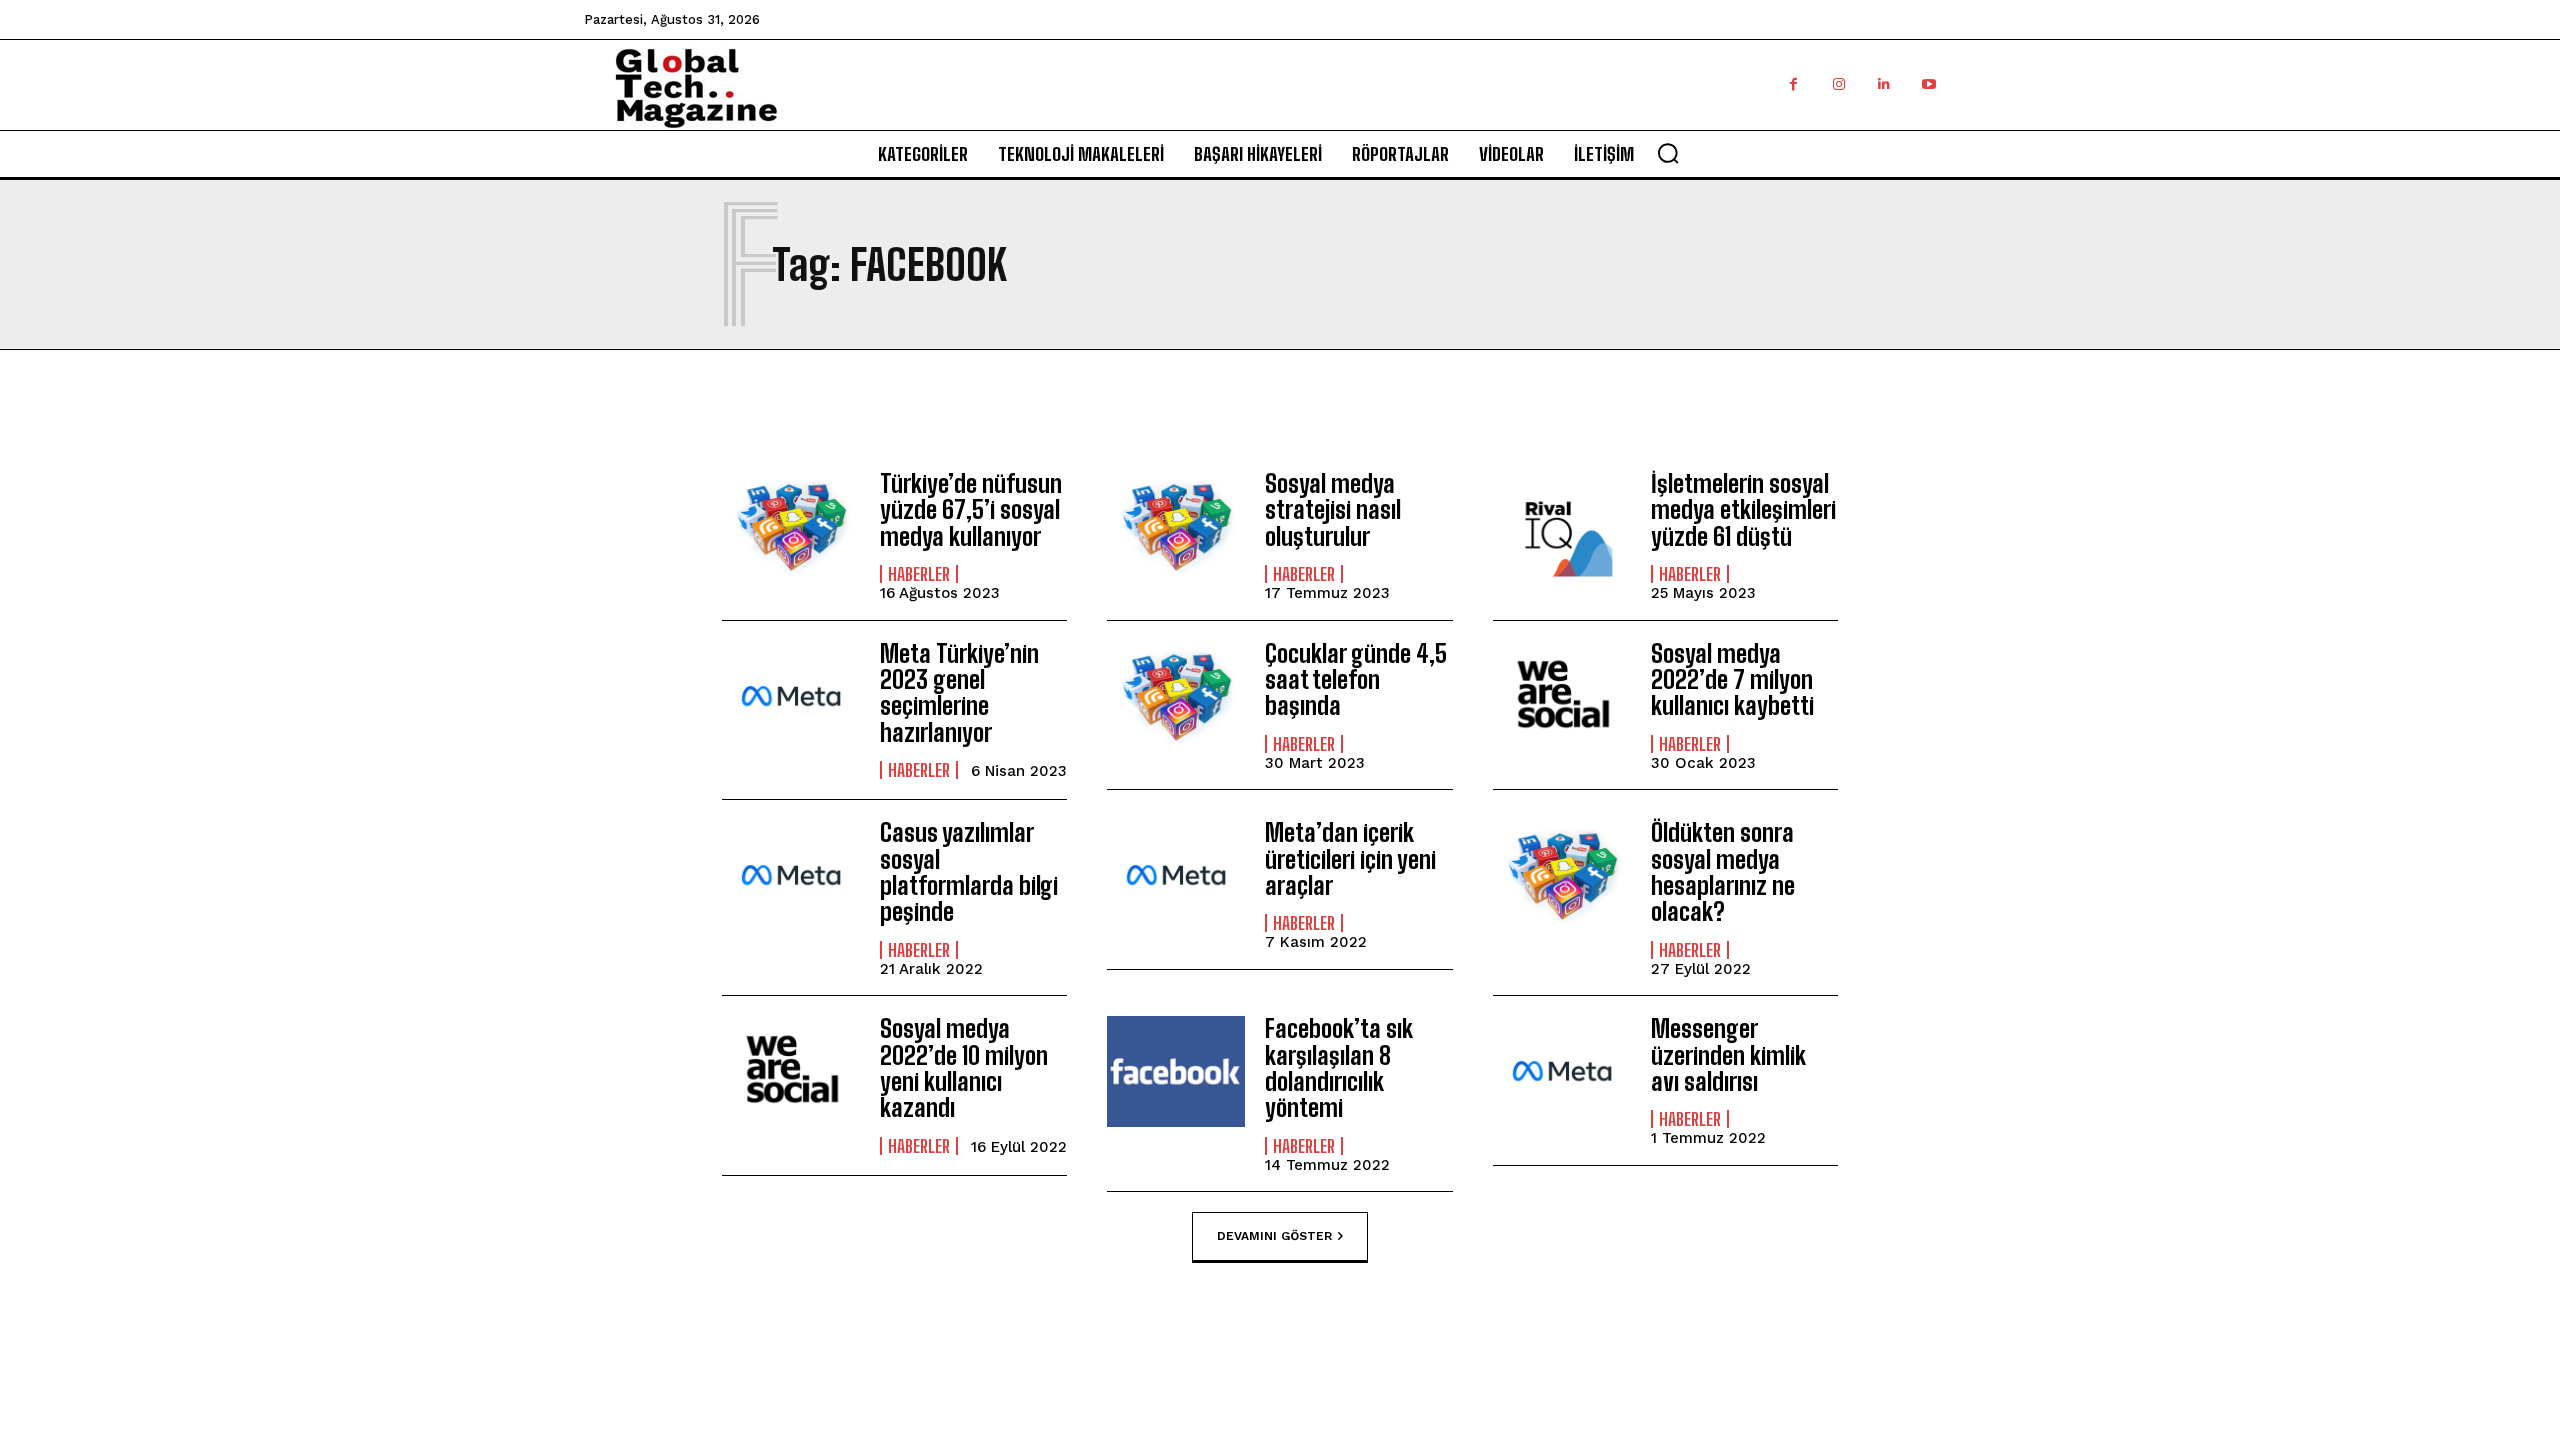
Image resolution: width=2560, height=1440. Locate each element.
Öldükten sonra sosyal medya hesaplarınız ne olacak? (1723, 872)
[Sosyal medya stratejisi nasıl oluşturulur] (1176, 526)
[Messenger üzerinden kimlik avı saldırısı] (1562, 1071)
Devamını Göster (1274, 1236)
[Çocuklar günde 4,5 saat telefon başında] (1176, 696)
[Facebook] (1793, 84)
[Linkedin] (1883, 84)
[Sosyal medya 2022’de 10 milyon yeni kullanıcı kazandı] (791, 1071)
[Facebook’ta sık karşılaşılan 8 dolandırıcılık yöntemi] (1176, 1071)
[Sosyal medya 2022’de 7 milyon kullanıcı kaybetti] (1562, 696)
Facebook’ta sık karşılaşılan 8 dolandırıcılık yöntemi (1339, 1068)
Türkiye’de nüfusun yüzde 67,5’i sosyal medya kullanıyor (971, 510)
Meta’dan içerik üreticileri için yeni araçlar (1350, 859)
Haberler (919, 574)
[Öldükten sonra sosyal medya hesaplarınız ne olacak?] (1562, 875)
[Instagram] (1838, 84)
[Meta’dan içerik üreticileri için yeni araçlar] (1176, 875)
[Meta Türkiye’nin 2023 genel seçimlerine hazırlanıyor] (791, 696)
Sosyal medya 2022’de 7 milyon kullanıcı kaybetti (1732, 680)
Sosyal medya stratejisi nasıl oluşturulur (1333, 510)
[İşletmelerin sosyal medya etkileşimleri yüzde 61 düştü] (1562, 526)
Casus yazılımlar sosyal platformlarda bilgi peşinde (969, 872)
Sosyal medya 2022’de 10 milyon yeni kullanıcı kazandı (964, 1068)
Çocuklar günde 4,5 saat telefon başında (1356, 680)
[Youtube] (1928, 84)
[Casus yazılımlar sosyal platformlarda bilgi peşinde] (791, 875)
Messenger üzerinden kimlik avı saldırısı (1728, 1055)
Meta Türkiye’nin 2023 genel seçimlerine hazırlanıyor (959, 693)
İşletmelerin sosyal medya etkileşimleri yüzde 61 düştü (1743, 510)
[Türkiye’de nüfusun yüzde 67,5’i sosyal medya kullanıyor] (791, 526)
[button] (1668, 153)
